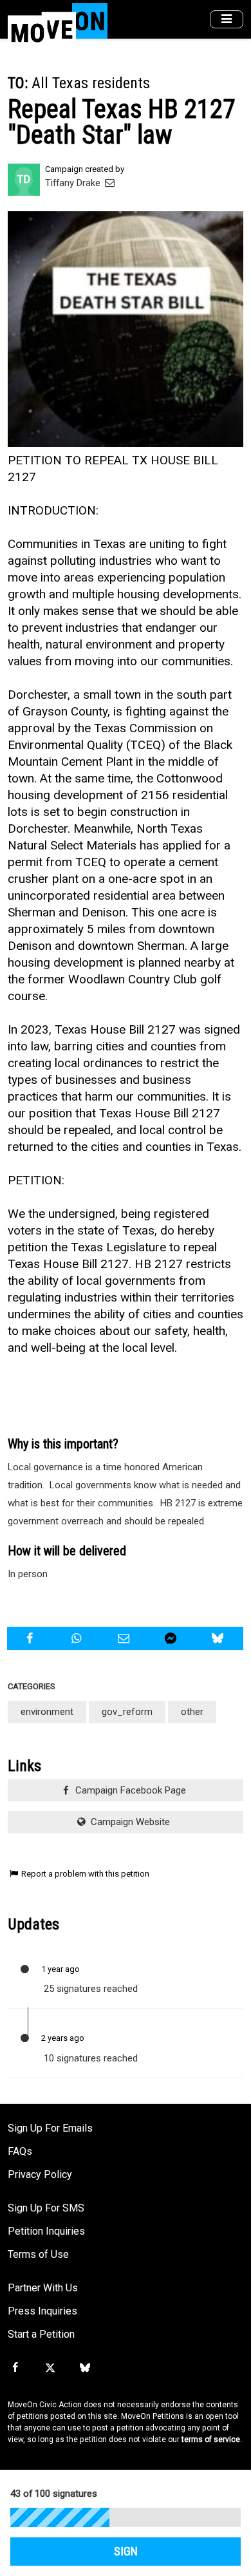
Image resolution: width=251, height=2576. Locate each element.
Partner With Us (43, 2288)
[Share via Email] (125, 1638)
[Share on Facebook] (31, 1638)
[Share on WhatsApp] (78, 1638)
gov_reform (127, 1712)
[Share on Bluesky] (219, 1638)
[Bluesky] (85, 2368)
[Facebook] (15, 2368)
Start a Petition (41, 2334)
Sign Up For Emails (50, 2128)
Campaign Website (129, 1822)
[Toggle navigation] (227, 20)
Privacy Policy (40, 2174)
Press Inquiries (42, 2311)
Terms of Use (38, 2254)
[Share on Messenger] (172, 1638)
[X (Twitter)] (50, 2368)
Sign (126, 2552)
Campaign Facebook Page (129, 1790)
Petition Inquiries (46, 2231)
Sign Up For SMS (46, 2208)
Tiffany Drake (74, 183)
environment (47, 1712)
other (192, 1712)
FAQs (20, 2151)
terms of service (211, 2439)
